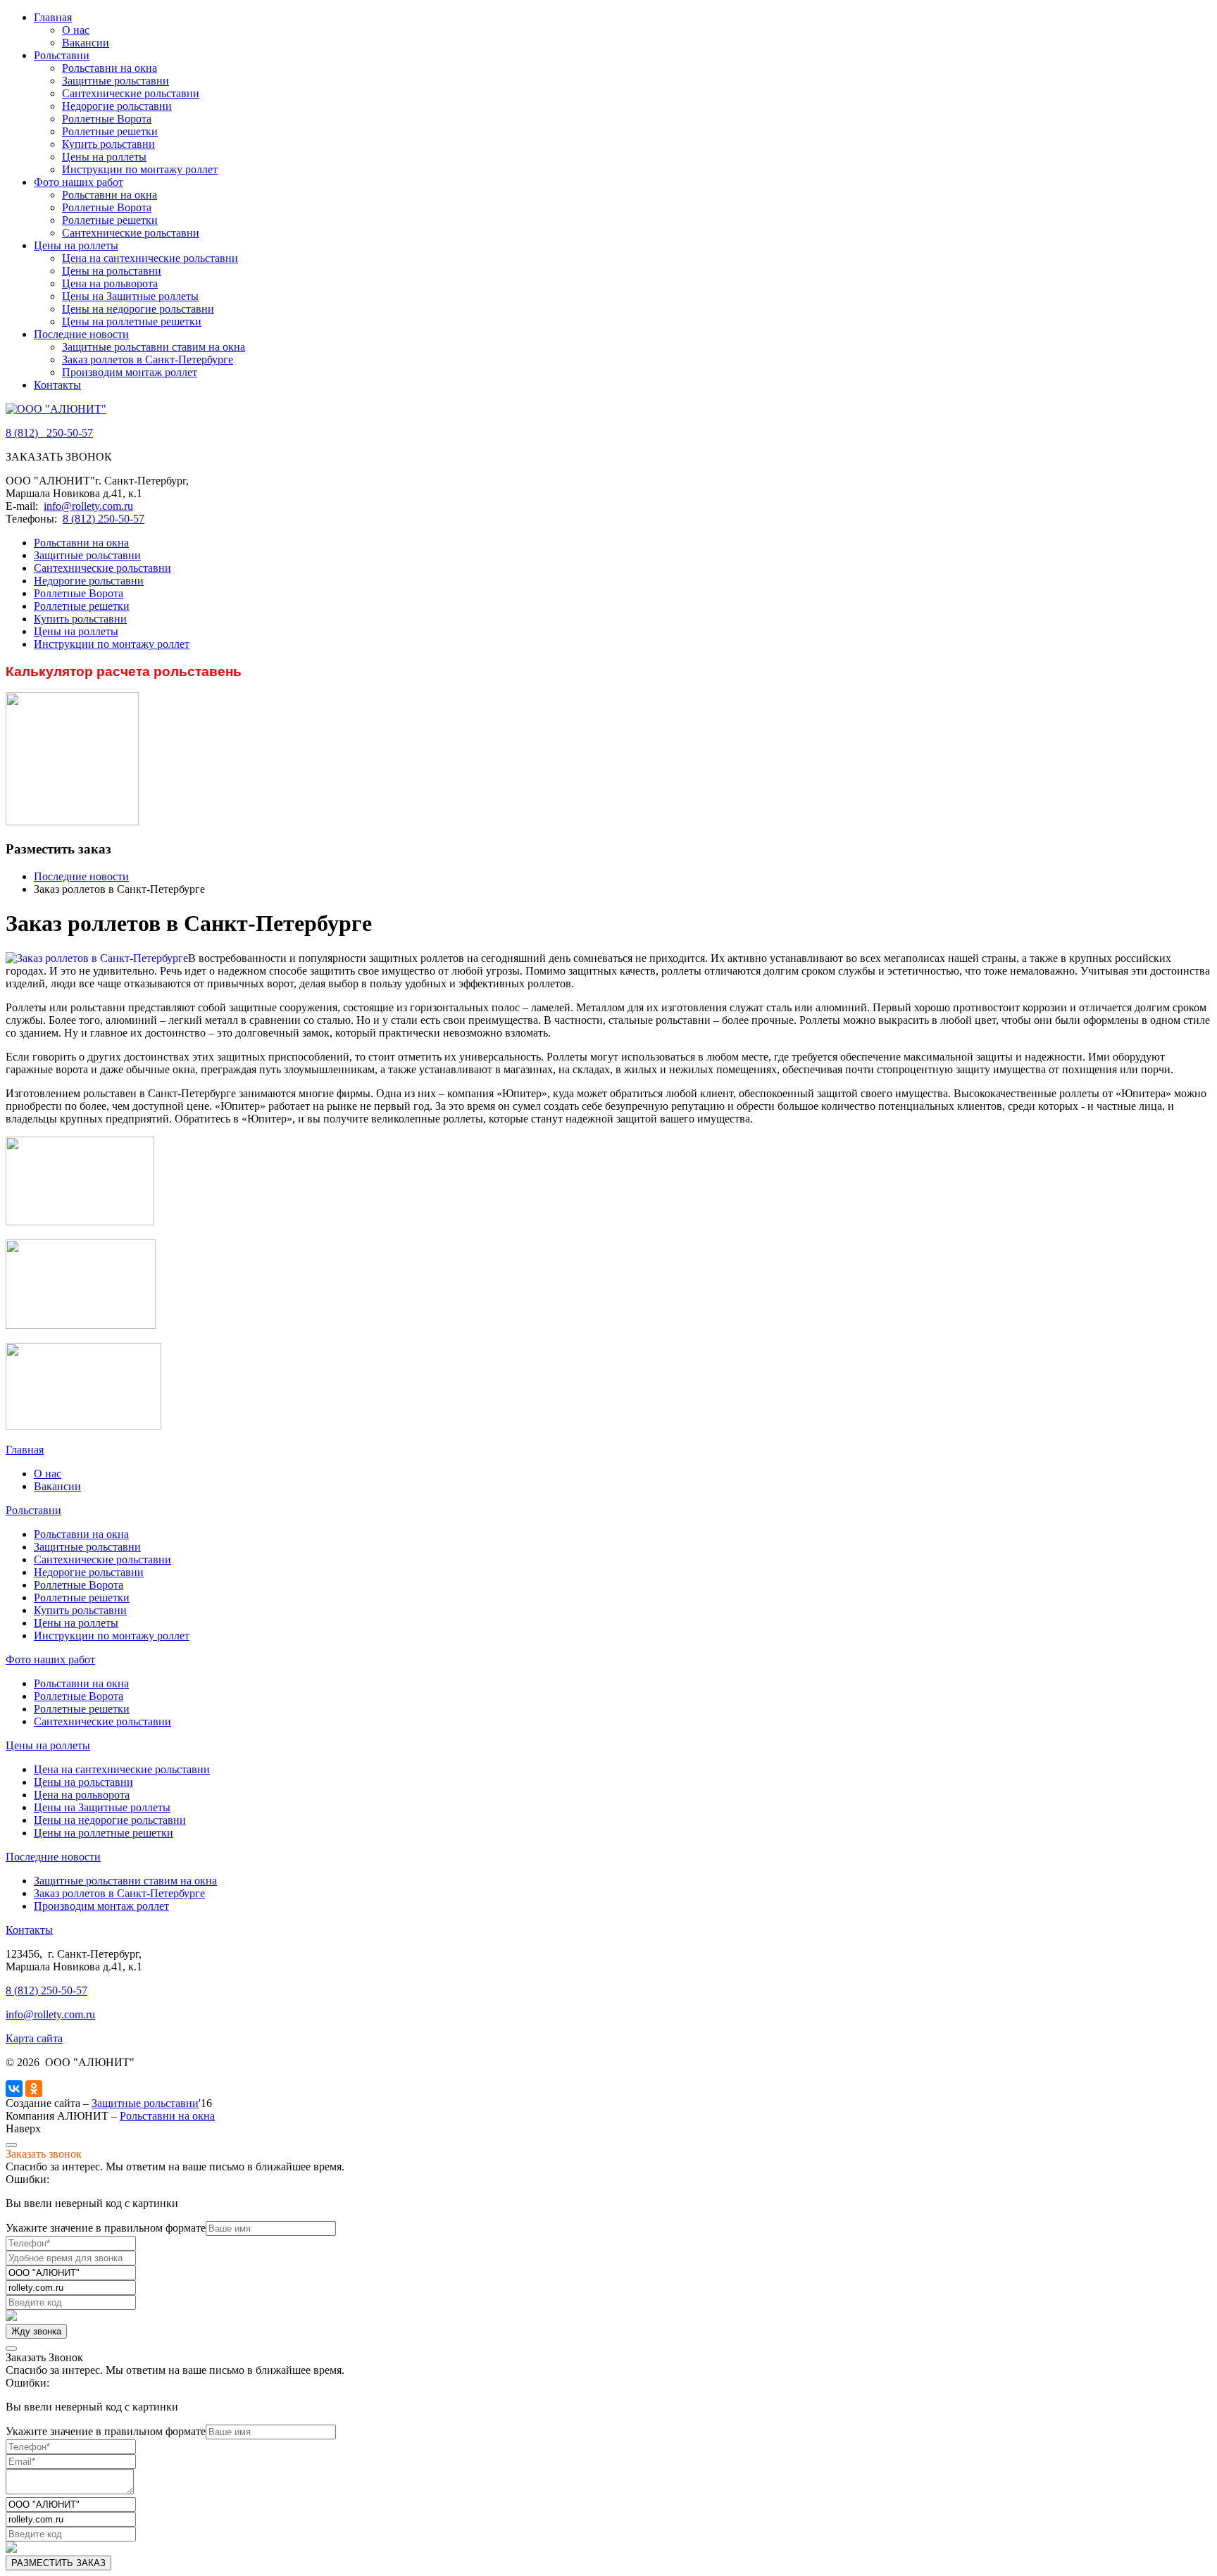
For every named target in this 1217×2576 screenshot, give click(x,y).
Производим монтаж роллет (130, 372)
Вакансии (86, 43)
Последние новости (81, 334)
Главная (53, 17)
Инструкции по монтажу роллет (140, 169)
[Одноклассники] (34, 2089)
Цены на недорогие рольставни (138, 309)
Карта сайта (34, 2038)
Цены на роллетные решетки (132, 321)
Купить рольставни (108, 144)
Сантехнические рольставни (131, 93)
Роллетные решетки (110, 131)
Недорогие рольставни (117, 106)
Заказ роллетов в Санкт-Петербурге (148, 359)
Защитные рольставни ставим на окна (154, 347)
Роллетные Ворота (107, 119)
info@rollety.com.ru (88, 506)
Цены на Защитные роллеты (130, 296)
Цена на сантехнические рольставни (150, 258)
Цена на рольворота (110, 283)
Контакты (57, 385)
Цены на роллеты (104, 157)
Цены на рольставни (112, 271)
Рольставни (62, 55)
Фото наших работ (79, 182)
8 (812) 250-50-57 (104, 519)
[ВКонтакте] (14, 2089)
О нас (76, 30)
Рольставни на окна (110, 68)
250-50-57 (49, 433)
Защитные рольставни (116, 81)
